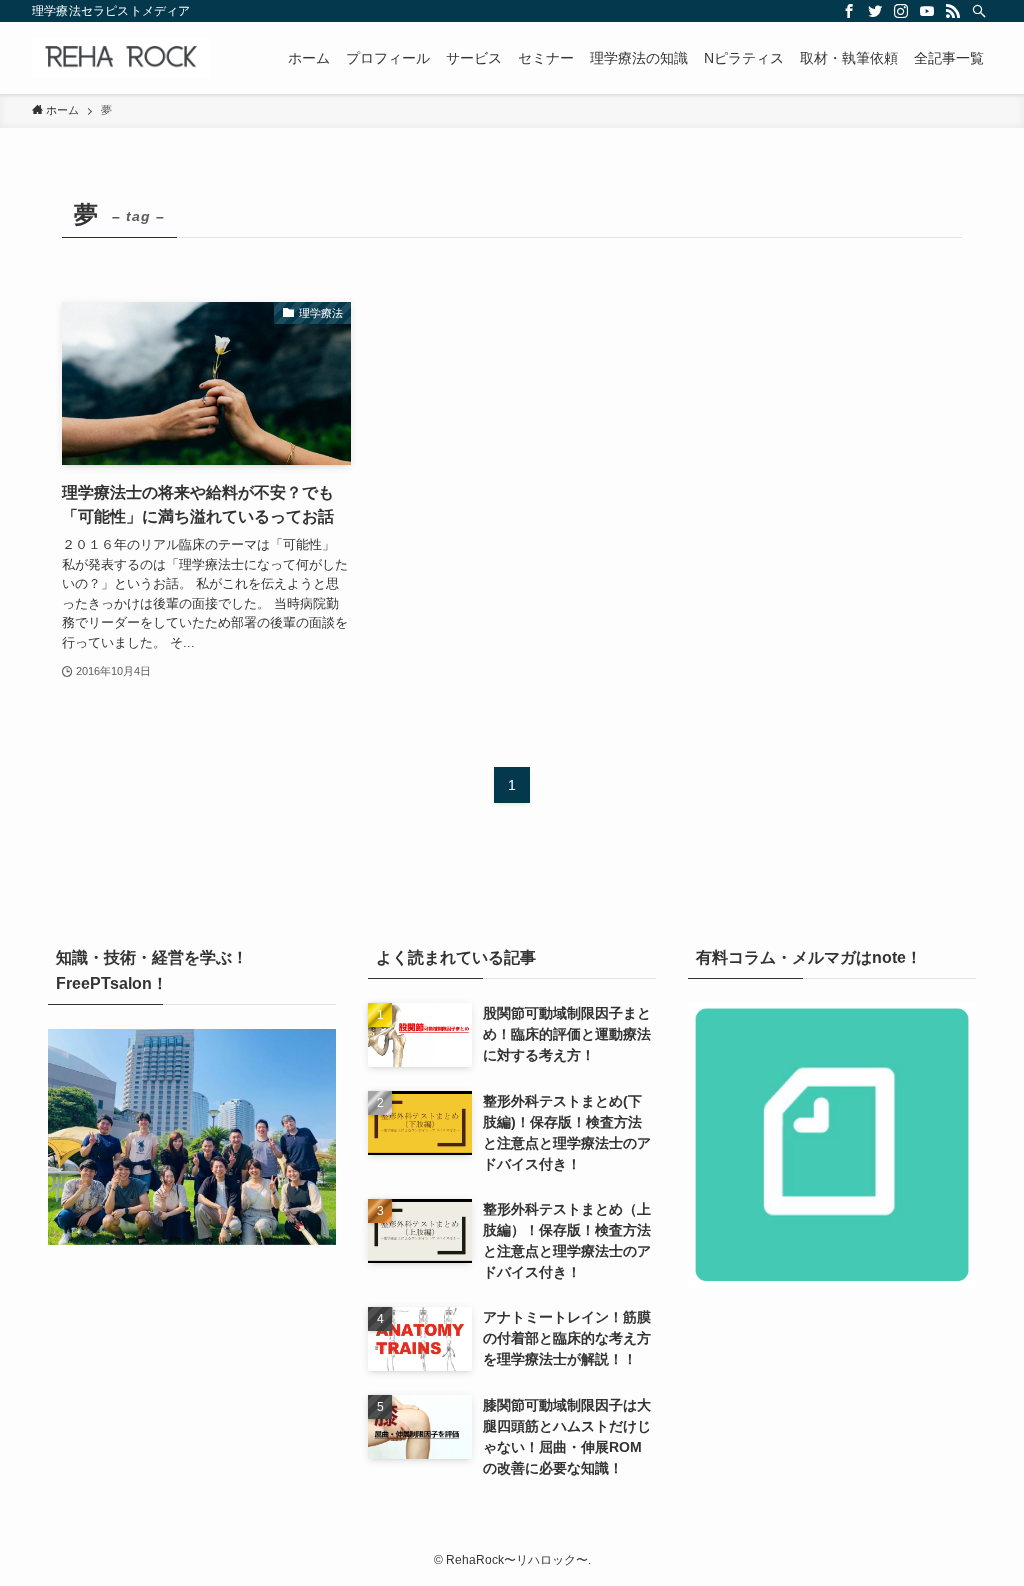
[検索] (979, 11)
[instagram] (901, 11)
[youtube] (927, 11)
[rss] (953, 11)
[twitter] (875, 11)
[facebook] (849, 11)
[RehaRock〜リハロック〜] (121, 58)
